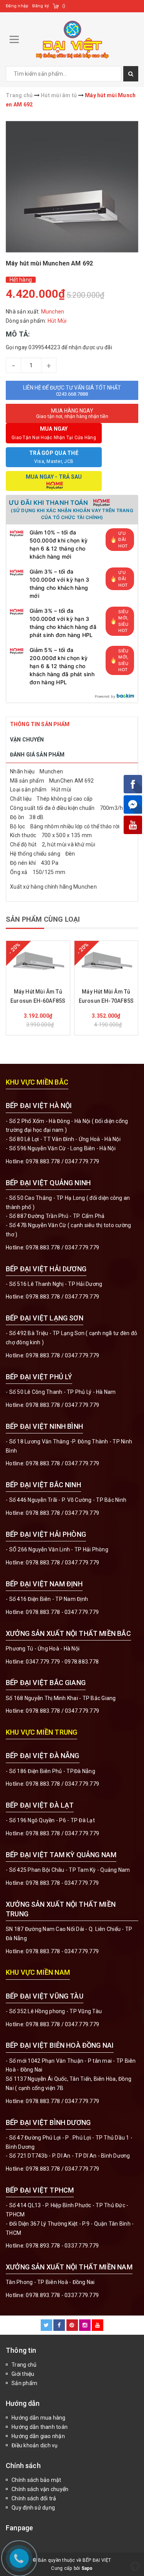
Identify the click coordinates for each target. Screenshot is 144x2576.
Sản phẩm (24, 2383)
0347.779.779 (82, 1161)
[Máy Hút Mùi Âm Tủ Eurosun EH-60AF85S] (38, 960)
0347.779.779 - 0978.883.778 (62, 1662)
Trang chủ (24, 2365)
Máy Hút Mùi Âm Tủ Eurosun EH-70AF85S (106, 996)
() (64, 6)
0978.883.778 (43, 1161)
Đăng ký (41, 6)
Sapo (87, 2568)
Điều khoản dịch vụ (35, 2445)
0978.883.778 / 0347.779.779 (62, 2024)
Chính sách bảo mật (36, 2480)
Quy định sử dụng (33, 2508)
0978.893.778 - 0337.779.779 (62, 2246)
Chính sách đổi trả (34, 2498)
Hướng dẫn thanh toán (40, 2427)
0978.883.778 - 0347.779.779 (62, 1612)
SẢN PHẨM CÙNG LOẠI (43, 919)
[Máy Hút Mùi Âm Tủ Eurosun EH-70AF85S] (106, 960)
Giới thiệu (23, 2374)
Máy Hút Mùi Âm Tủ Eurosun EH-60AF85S (38, 996)
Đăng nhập (17, 6)
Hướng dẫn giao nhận (38, 2436)
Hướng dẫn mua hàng (39, 2418)
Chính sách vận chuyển (40, 2489)
